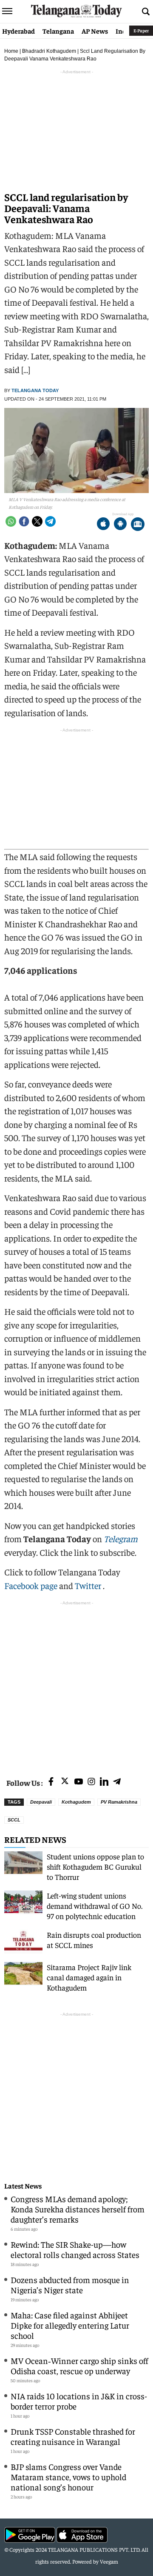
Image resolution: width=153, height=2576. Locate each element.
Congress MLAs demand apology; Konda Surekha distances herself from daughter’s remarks (78, 2209)
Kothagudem (76, 1802)
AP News (95, 31)
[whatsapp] (11, 521)
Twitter (89, 1585)
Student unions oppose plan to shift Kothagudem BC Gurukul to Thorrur (95, 1866)
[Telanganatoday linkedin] (104, 1782)
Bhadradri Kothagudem (49, 51)
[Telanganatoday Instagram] (91, 1782)
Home (11, 51)
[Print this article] (138, 525)
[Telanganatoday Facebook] (51, 1782)
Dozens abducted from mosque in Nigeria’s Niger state (70, 2285)
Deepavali (41, 1802)
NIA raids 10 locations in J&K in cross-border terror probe (79, 2401)
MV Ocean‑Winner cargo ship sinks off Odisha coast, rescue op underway (79, 2365)
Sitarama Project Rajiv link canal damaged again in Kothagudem (89, 1977)
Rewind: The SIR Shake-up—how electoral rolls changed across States (75, 2249)
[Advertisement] (76, 1684)
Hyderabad (18, 31)
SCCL (14, 1820)
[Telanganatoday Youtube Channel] (79, 1782)
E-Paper (141, 30)
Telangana (58, 31)
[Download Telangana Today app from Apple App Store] (103, 525)
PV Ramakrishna (119, 1802)
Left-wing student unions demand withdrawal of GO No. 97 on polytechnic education (95, 1906)
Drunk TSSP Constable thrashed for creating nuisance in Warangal (73, 2436)
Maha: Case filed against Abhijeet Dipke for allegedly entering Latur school (70, 2325)
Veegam (109, 2561)
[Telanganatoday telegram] (117, 1782)
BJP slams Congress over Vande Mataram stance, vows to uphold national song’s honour (68, 2477)
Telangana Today (35, 390)
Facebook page (31, 1585)
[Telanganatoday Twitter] (65, 1783)
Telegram (121, 1539)
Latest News (23, 2186)
